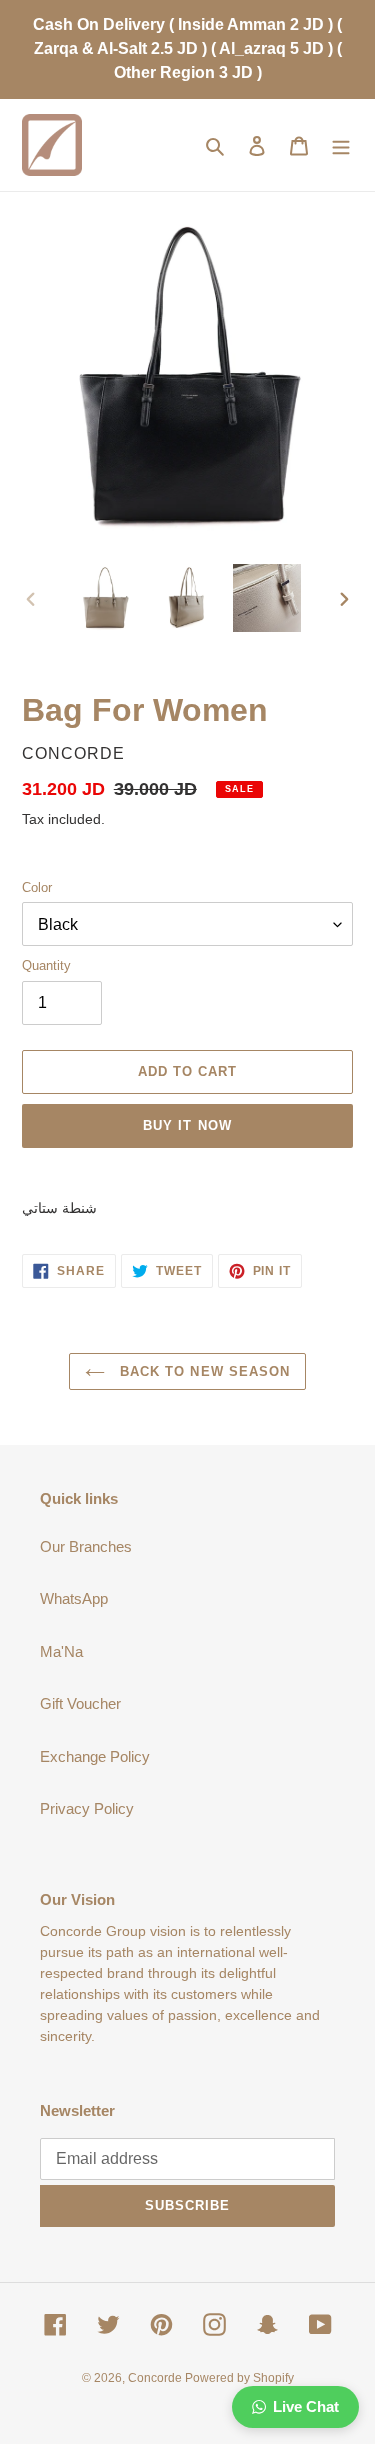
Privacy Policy (87, 1808)
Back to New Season (202, 1371)
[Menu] (341, 145)
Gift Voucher (80, 1703)
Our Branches (86, 1546)
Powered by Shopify (239, 2378)
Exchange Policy (95, 1756)
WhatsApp (74, 1598)
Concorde (156, 2378)
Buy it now (187, 1125)
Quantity (46, 965)
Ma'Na (61, 1651)
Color (37, 887)
